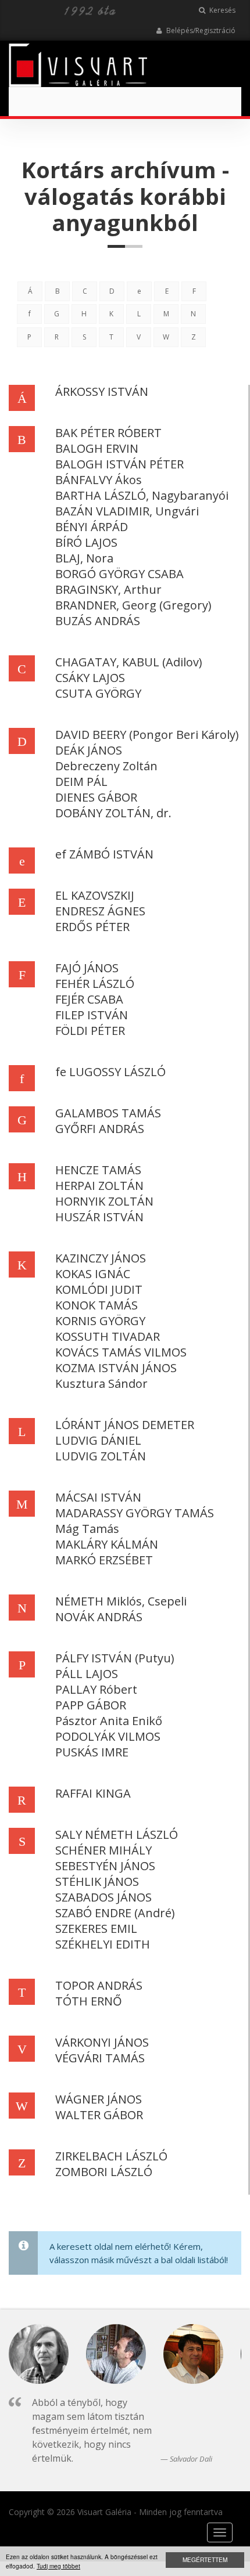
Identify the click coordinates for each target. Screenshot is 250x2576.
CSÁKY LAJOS (90, 678)
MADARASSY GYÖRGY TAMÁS (135, 1513)
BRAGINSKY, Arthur (108, 589)
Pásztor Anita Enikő (109, 1721)
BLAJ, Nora (84, 558)
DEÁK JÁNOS (89, 750)
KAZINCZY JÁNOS (101, 1258)
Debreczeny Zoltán (106, 766)
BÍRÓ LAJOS (86, 542)
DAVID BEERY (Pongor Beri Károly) (147, 735)
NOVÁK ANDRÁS (99, 1617)
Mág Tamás (87, 1529)
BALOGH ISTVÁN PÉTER (119, 464)
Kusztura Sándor (101, 1383)
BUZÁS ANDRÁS (98, 621)
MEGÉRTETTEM (205, 2559)
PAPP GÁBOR (91, 1705)
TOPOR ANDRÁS (99, 1985)
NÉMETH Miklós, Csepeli (121, 1601)
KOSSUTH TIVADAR (108, 1336)
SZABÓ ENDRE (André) (115, 1913)
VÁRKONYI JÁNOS (102, 2042)
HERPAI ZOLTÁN (99, 1186)
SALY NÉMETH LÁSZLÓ (117, 1834)
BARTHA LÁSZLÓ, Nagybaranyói (142, 495)
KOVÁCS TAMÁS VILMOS (121, 1352)
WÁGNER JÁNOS (99, 2099)
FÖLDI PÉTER (90, 1031)
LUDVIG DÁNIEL (98, 1440)
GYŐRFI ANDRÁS (100, 1129)
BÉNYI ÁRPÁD (92, 527)
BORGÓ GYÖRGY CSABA (119, 574)
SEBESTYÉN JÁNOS (105, 1866)
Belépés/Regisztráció (200, 30)
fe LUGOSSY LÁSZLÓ (110, 1072)
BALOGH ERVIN (97, 448)
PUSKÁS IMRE (92, 1752)
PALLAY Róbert (96, 1689)
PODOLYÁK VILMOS (108, 1736)
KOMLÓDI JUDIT (99, 1289)
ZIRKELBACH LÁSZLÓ (111, 2156)
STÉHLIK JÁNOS (97, 1882)
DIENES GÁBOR (96, 797)
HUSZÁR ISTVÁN (99, 1217)
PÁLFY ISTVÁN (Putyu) (115, 1658)
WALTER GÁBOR (99, 2115)
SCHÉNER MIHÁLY (103, 1850)
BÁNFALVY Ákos (99, 480)
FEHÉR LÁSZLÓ (95, 984)
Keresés (222, 10)
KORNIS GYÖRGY (100, 1321)
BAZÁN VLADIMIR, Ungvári (127, 511)
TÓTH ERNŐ (89, 2001)
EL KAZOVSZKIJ (95, 895)
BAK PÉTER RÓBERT (108, 433)
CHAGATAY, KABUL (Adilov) (129, 662)
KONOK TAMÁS (97, 1305)
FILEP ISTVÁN (92, 1015)
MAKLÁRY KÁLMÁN (107, 1544)
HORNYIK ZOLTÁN (104, 1201)
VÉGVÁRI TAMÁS (100, 2058)
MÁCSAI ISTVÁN (98, 1497)
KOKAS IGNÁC (93, 1274)
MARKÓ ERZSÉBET (104, 1560)
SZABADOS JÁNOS (103, 1897)
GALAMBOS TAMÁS (108, 1113)
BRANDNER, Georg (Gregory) (133, 605)
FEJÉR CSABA (89, 999)
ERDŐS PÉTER (92, 927)
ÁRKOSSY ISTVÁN (102, 392)
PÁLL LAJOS (87, 1674)
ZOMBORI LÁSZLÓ (104, 2172)
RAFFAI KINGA (93, 1793)
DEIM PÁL (81, 782)
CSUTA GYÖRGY (98, 693)
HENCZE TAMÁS (98, 1170)
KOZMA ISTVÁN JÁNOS (116, 1368)
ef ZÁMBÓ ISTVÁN (104, 854)
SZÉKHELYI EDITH (103, 1944)
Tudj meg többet (58, 2566)
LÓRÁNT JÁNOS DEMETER (125, 1425)
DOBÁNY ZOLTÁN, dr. (113, 813)
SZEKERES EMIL (96, 1929)
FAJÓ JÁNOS (87, 968)
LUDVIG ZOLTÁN (101, 1456)
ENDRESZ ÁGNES (100, 911)
